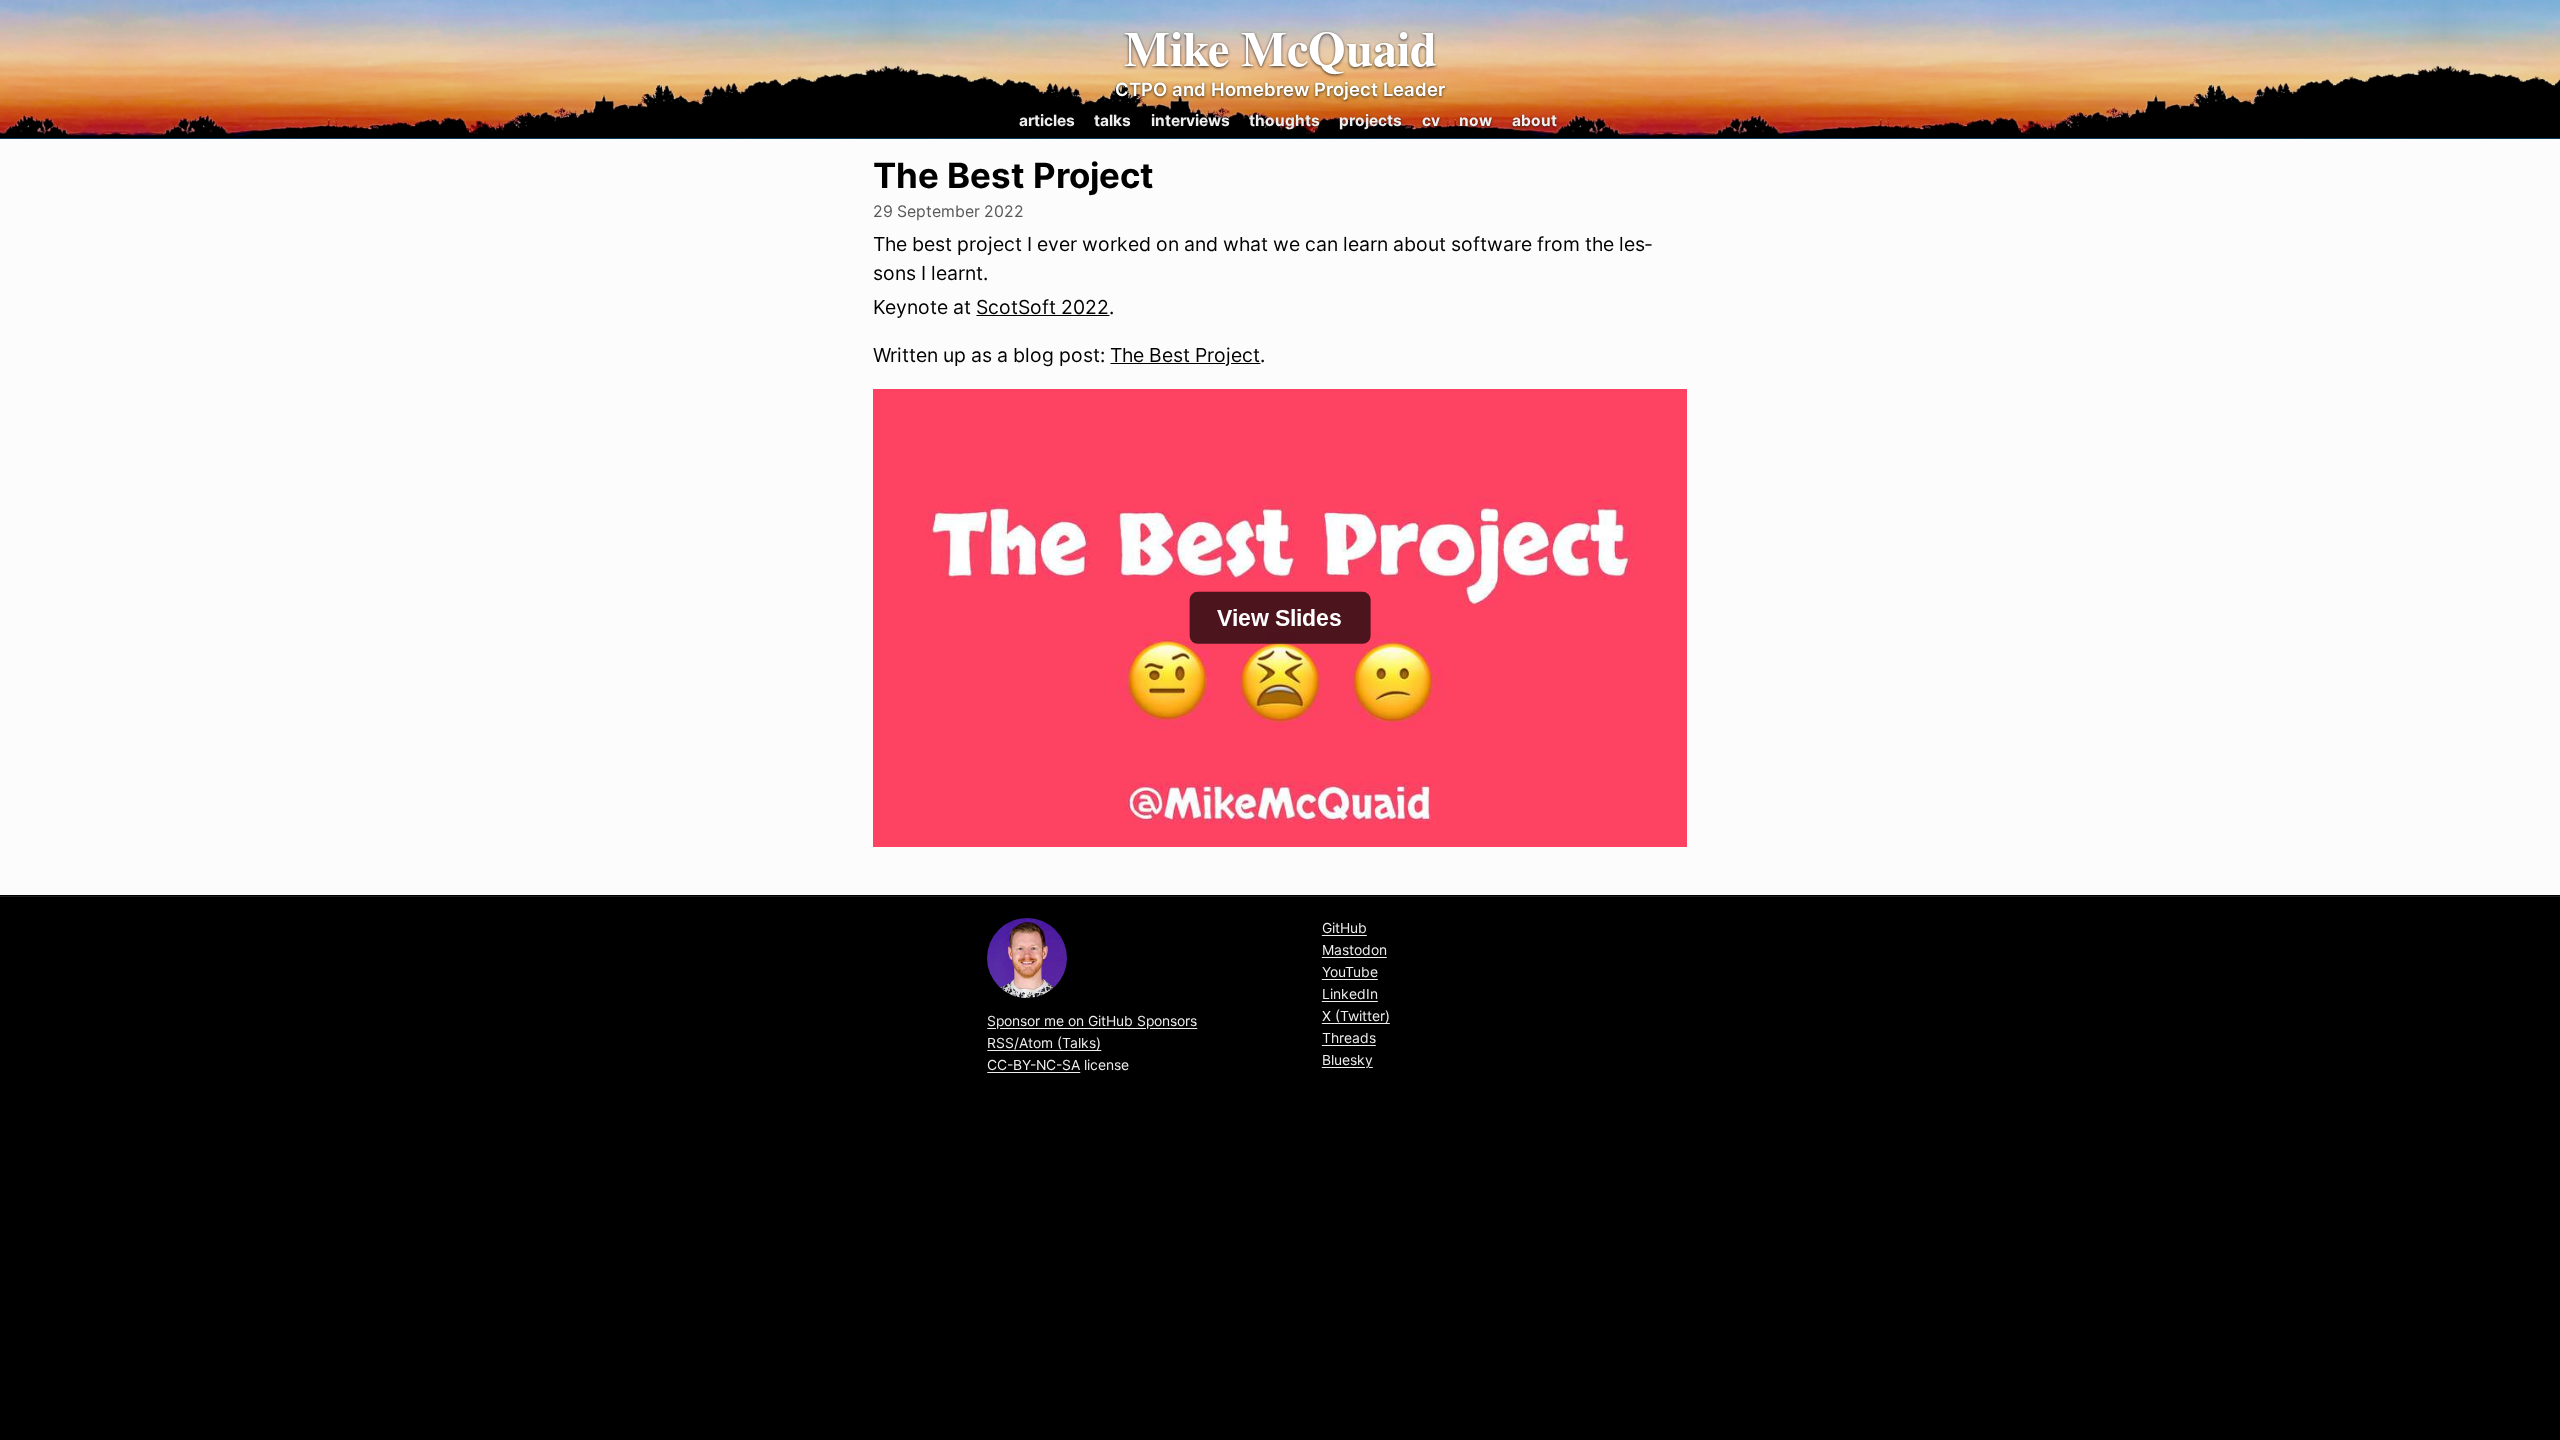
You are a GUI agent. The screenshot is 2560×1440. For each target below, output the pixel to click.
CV (1431, 120)
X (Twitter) (1356, 1016)
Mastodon (1354, 950)
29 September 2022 (948, 211)
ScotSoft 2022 (1042, 307)
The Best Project (1185, 355)
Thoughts (1284, 120)
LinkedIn (1350, 994)
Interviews (1190, 120)
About (1534, 120)
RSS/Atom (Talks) (1044, 1043)
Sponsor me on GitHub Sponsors (1092, 1021)
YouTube (1350, 972)
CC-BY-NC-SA (1033, 1065)
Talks (1112, 120)
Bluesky (1347, 1060)
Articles (1047, 120)
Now (1475, 120)
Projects (1370, 120)
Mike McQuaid (1280, 48)
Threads (1349, 1038)
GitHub (1344, 928)
